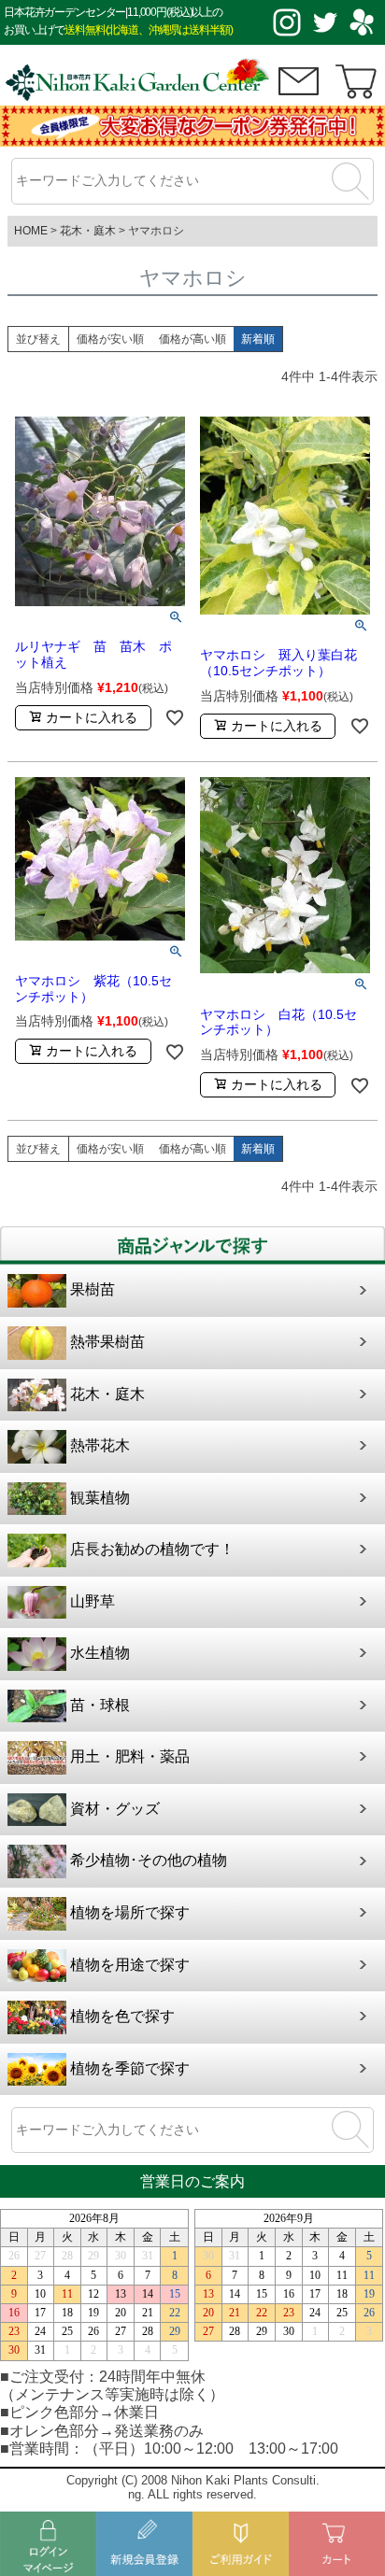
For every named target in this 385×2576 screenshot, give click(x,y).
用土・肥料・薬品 (130, 1756)
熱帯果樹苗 (107, 1342)
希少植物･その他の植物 (149, 1860)
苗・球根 (100, 1705)
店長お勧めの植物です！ (152, 1549)
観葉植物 (100, 1498)
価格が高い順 (192, 339)
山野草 (93, 1601)
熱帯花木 (100, 1445)
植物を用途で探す (130, 1965)
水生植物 (100, 1653)
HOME (31, 231)
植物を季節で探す (130, 2068)
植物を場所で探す (130, 1912)
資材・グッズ (115, 1809)
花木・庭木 (88, 231)
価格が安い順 (110, 339)
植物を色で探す (122, 2016)
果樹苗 (93, 1289)
